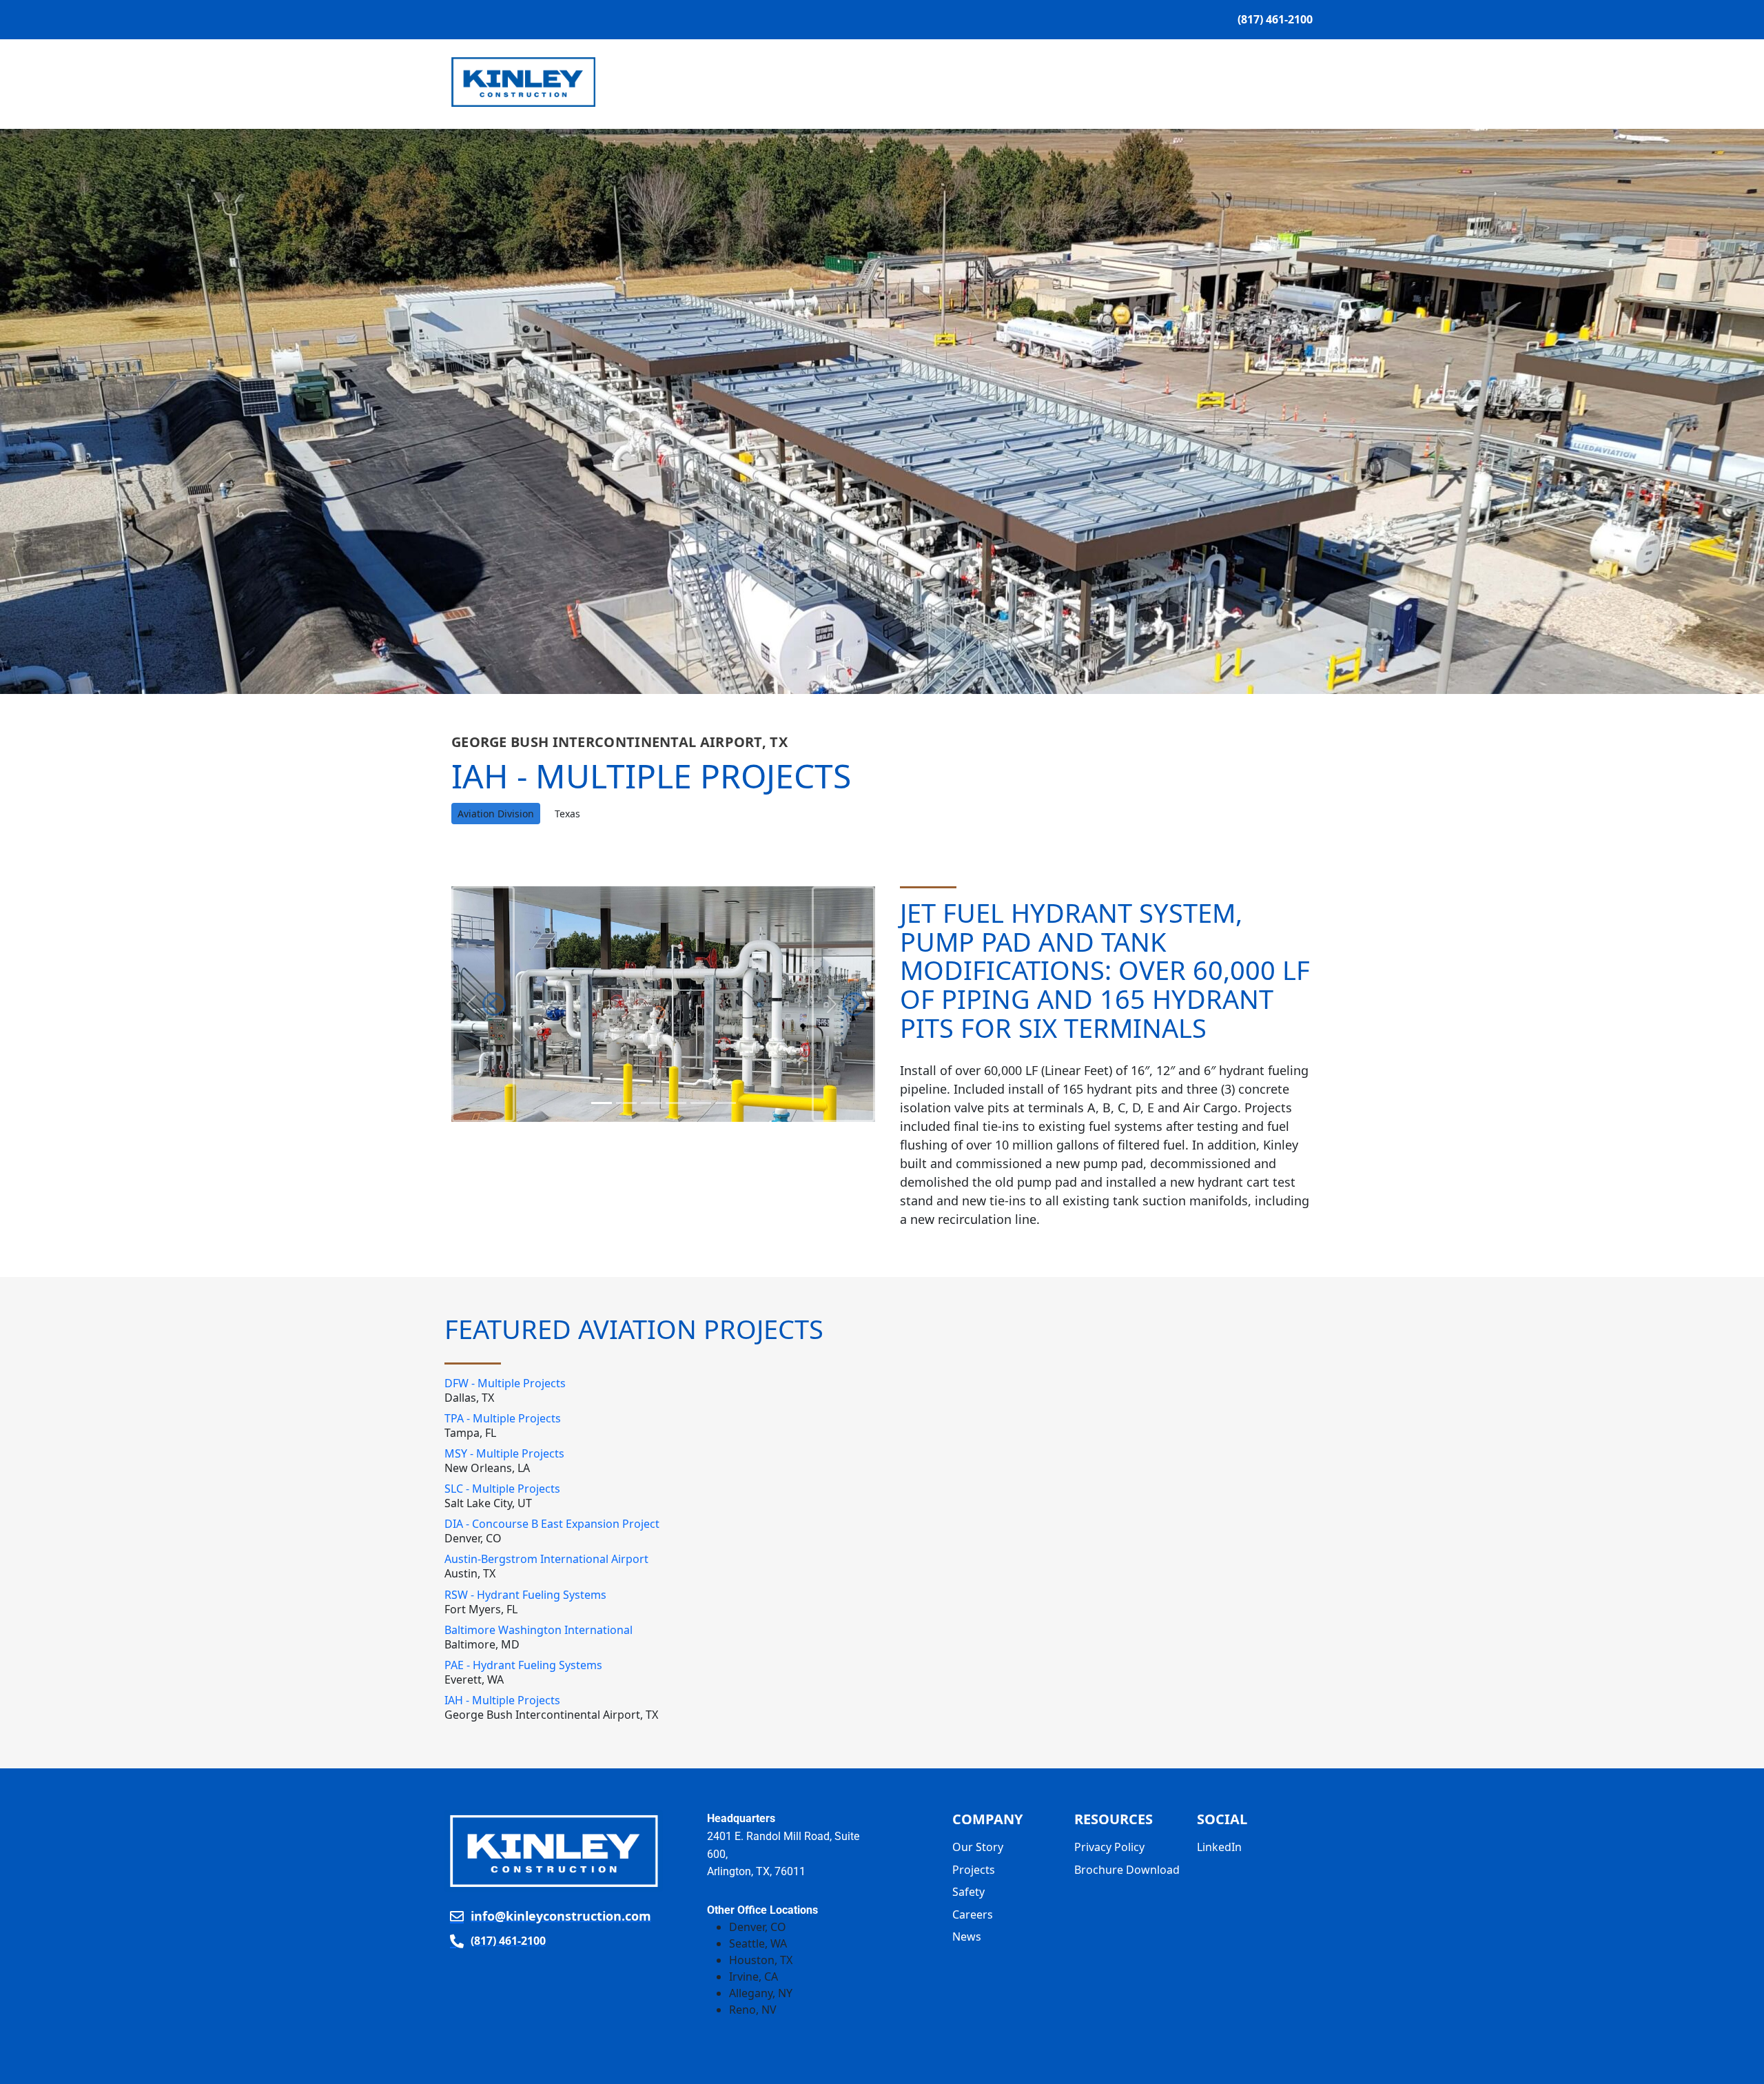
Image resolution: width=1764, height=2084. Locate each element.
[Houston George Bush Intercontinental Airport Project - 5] (726, 1103)
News (1206, 82)
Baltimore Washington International (539, 1630)
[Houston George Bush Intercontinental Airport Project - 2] (651, 1103)
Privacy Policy (1109, 1847)
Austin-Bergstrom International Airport (546, 1559)
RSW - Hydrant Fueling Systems (525, 1595)
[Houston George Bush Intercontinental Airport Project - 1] (626, 1103)
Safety (1155, 82)
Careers (973, 1914)
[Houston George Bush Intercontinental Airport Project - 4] (701, 1103)
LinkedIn (1219, 1847)
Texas (567, 814)
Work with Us (977, 82)
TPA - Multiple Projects (503, 1418)
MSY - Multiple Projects (504, 1453)
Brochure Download (1127, 1870)
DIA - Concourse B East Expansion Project (552, 1524)
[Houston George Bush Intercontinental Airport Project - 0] (602, 1103)
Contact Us (1271, 82)
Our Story (772, 82)
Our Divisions (863, 82)
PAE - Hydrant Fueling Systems (523, 1665)
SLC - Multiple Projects (502, 1489)
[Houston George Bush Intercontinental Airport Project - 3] (676, 1103)
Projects (1077, 82)
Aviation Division (496, 814)
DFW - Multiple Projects (505, 1383)
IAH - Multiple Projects (502, 1700)
